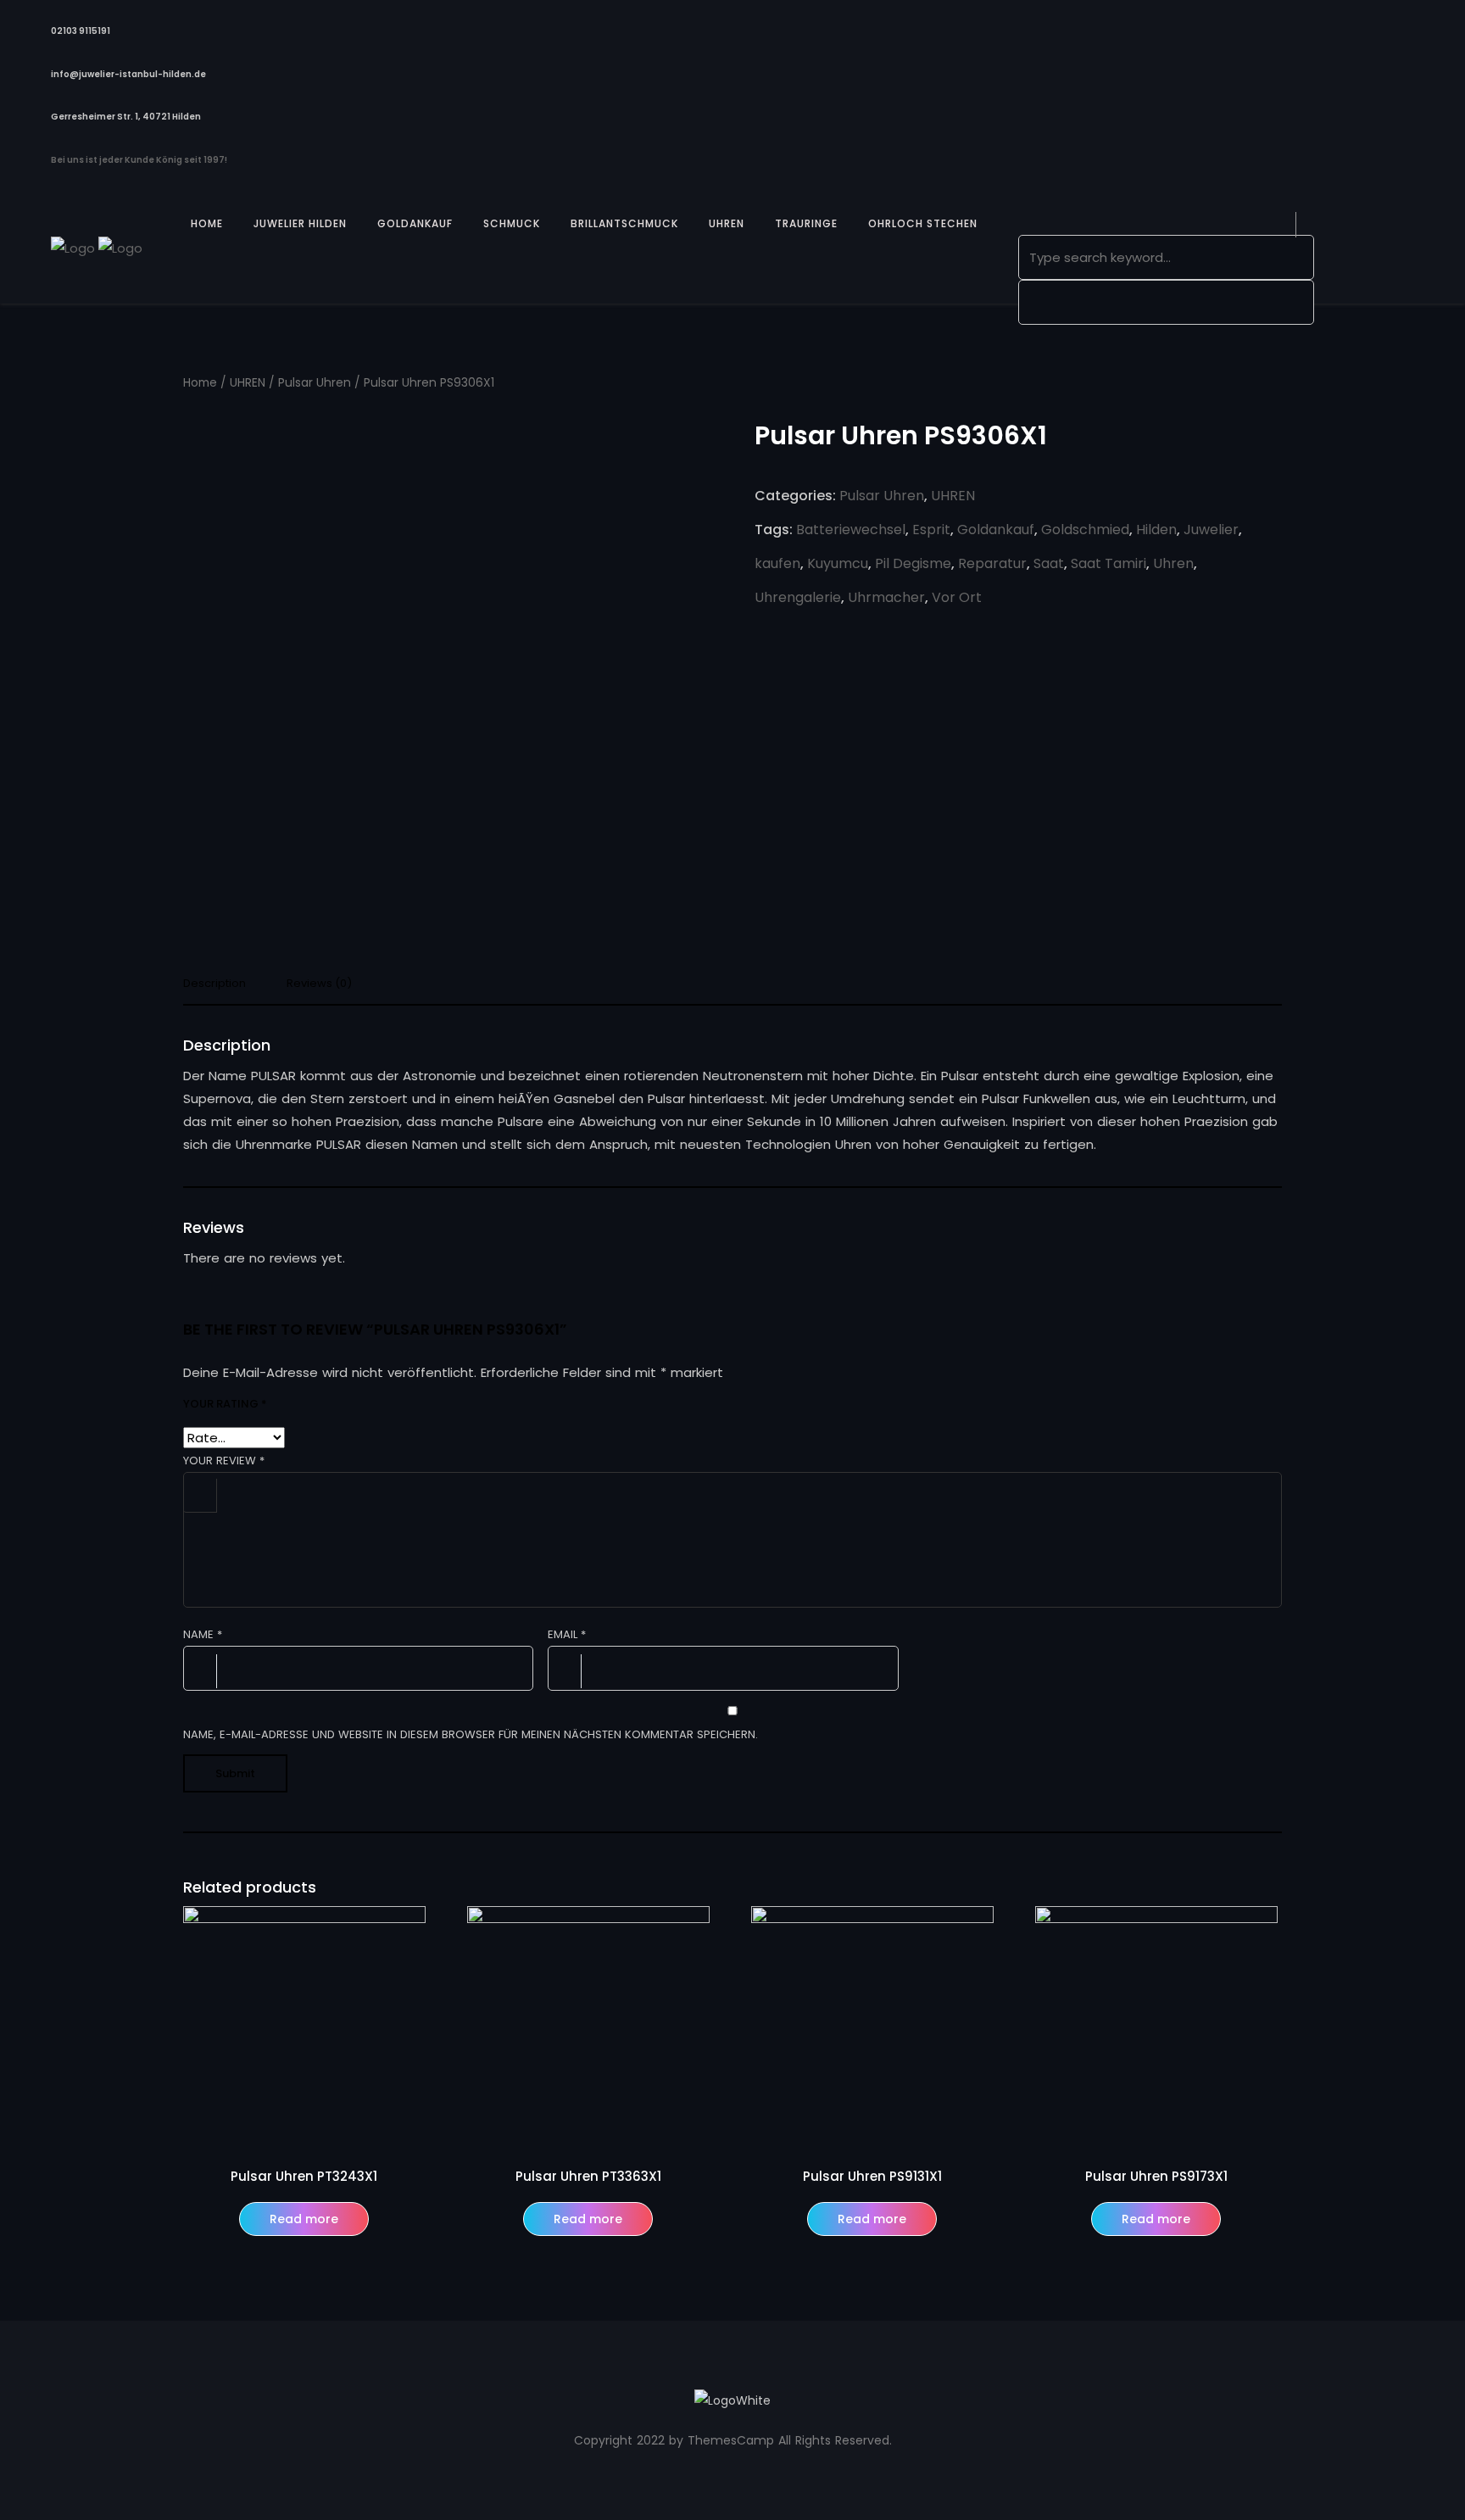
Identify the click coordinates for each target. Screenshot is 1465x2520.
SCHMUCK (512, 223)
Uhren (1173, 563)
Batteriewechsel (851, 530)
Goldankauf (996, 530)
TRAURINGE (806, 223)
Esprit (931, 530)
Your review (224, 1461)
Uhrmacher (886, 597)
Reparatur (992, 563)
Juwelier (1211, 530)
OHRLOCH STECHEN (923, 223)
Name (203, 1634)
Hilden (1156, 530)
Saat (1049, 563)
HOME (207, 223)
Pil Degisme (913, 563)
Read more (304, 2219)
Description (214, 984)
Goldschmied (1085, 530)
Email (567, 1634)
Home (200, 383)
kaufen (777, 563)
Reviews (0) (319, 984)
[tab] (221, 988)
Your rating (225, 1404)
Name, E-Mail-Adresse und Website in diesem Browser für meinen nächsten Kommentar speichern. (471, 1734)
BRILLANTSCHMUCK (624, 223)
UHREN (727, 223)
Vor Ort (957, 597)
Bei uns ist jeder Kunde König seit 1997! (139, 160)
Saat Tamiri (1108, 563)
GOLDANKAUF (415, 223)
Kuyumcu (838, 563)
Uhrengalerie (798, 597)
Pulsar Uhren (315, 383)
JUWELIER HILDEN (300, 223)
